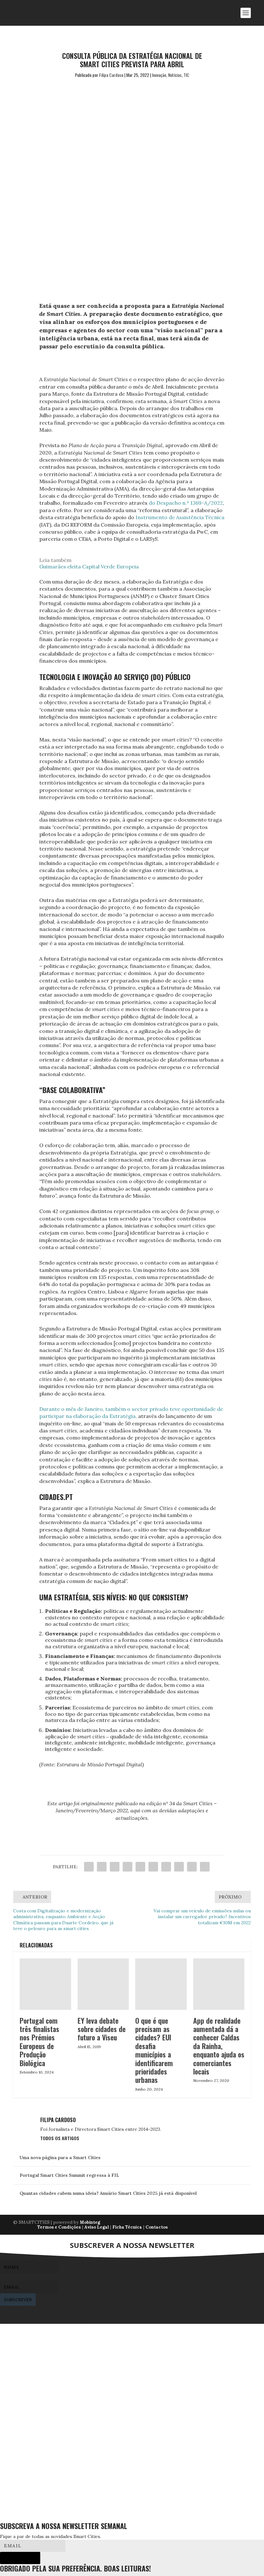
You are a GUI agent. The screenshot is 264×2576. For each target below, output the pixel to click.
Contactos (157, 2227)
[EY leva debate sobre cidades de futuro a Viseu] (103, 1984)
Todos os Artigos (60, 2138)
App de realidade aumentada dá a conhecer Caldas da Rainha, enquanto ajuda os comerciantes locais (219, 2046)
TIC (186, 75)
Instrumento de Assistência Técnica (180, 517)
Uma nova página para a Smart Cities (60, 2157)
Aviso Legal (97, 2227)
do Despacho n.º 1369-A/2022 (186, 503)
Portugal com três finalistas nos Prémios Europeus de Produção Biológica (39, 2042)
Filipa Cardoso (111, 75)
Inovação (159, 75)
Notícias (175, 75)
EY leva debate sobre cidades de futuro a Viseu (102, 2029)
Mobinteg (90, 2222)
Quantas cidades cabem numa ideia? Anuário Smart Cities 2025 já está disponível (108, 2193)
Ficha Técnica (127, 2227)
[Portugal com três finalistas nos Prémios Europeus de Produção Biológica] (45, 1984)
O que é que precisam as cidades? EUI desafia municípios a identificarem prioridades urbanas (154, 2050)
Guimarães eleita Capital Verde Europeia (89, 566)
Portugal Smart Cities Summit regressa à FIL (69, 2175)
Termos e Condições (59, 2227)
